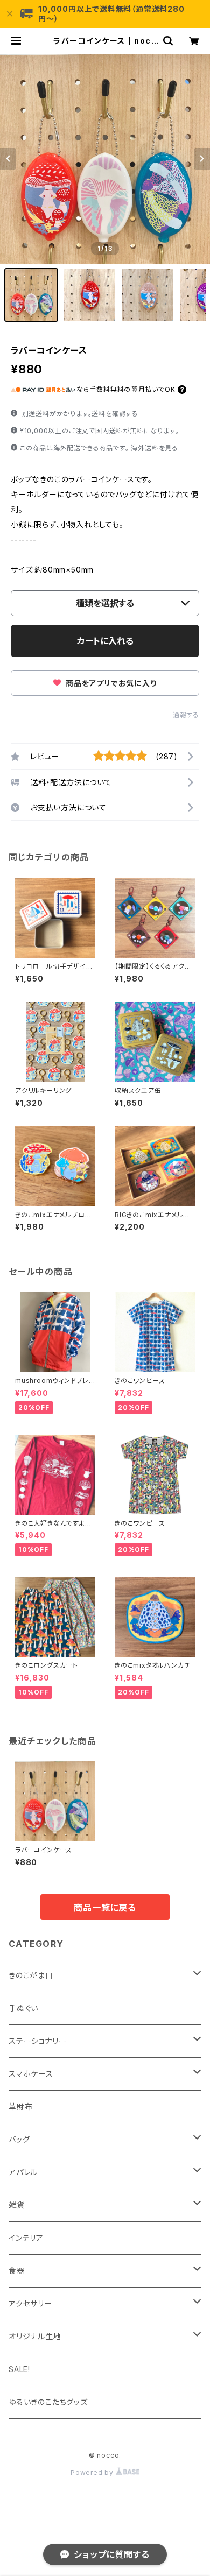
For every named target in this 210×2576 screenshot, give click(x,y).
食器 (17, 2271)
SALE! (19, 2369)
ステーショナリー (37, 2041)
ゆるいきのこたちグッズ (48, 2402)
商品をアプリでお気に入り (110, 683)
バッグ (19, 2139)
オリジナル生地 (35, 2336)
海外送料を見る (155, 448)
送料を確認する (115, 414)
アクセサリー (30, 2303)
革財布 (20, 2106)
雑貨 (17, 2205)
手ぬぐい (23, 2008)
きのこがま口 (31, 1975)
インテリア (26, 2238)
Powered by (93, 2472)
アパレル (23, 2172)
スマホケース (31, 2074)
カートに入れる (105, 641)
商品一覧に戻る (105, 1908)
